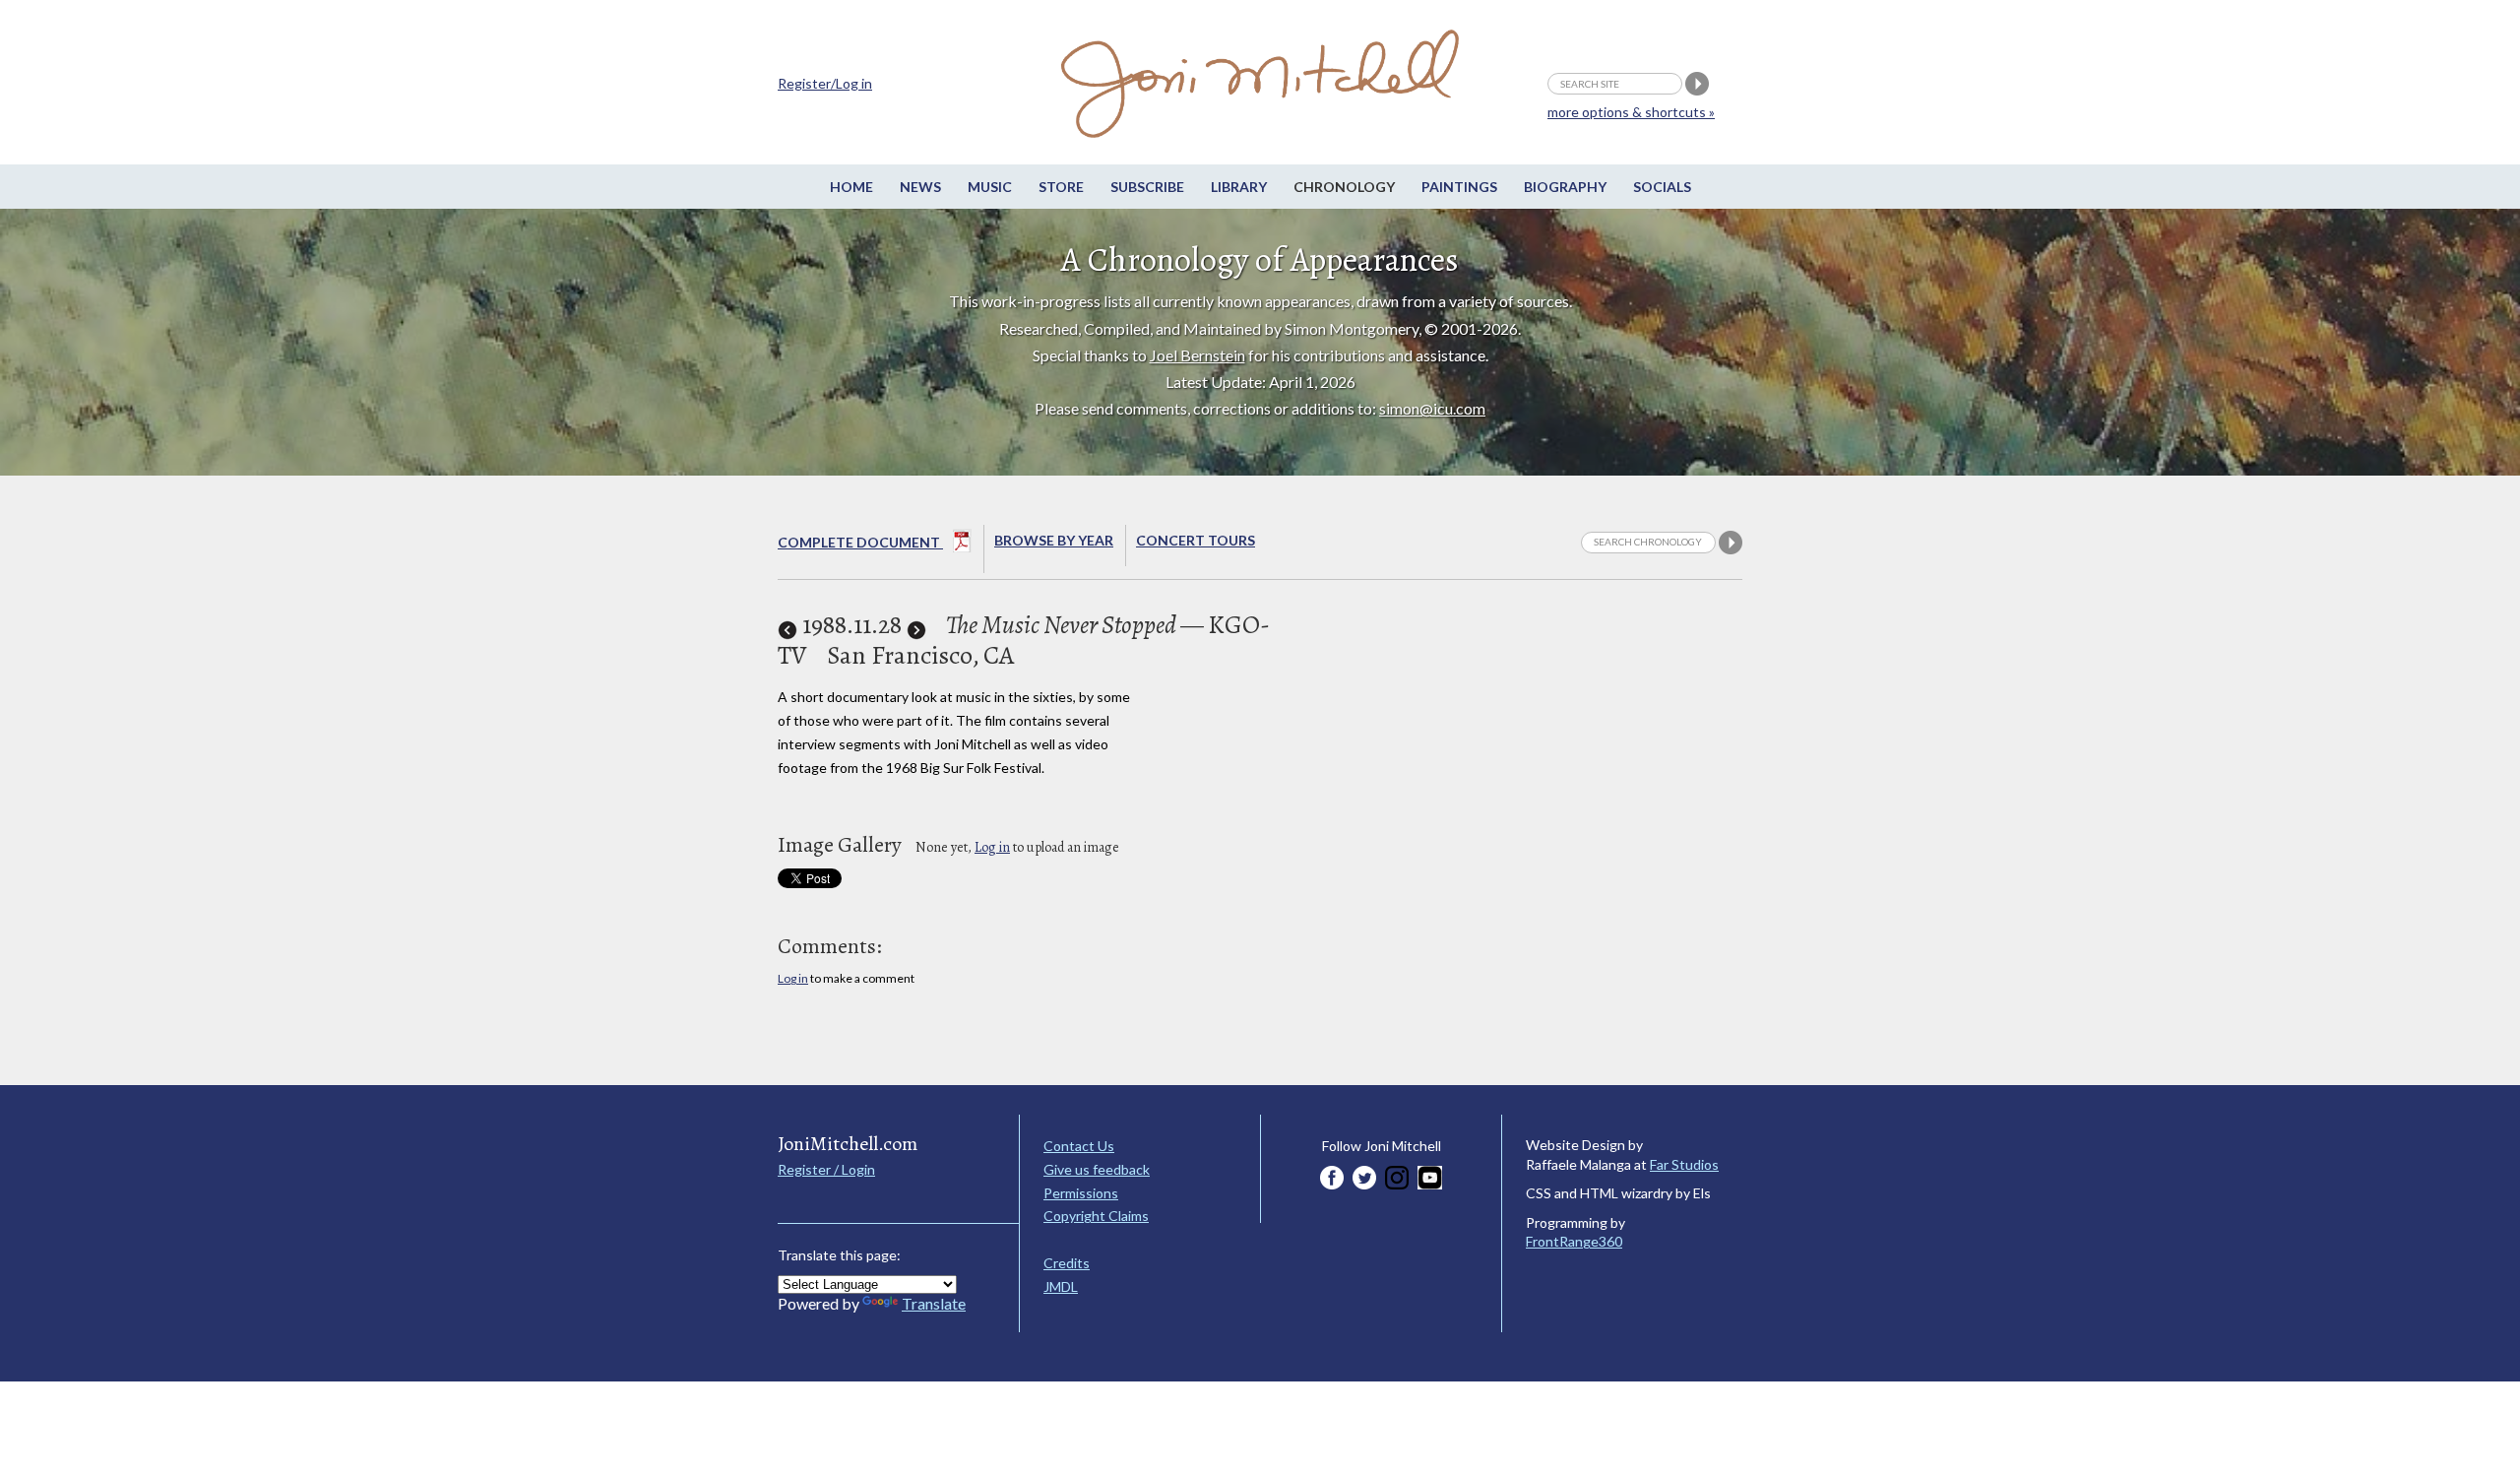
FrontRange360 (1574, 1241)
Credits (1067, 1263)
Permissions (1081, 1193)
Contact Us (1079, 1146)
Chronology (1344, 187)
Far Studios (1684, 1164)
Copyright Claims (1096, 1216)
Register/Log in (825, 83)
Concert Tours (1196, 540)
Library (1239, 187)
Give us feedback (1097, 1169)
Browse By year (1054, 540)
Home (851, 187)
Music (990, 187)
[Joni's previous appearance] (787, 625)
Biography (1565, 187)
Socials (1662, 187)
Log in (992, 847)
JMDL (1061, 1286)
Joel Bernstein (1197, 355)
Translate (934, 1303)
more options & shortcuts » (1631, 112)
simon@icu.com (1432, 408)
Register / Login (826, 1169)
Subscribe (1147, 187)
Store (1061, 187)
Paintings (1459, 187)
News (920, 187)
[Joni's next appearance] (916, 625)
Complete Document (860, 542)
